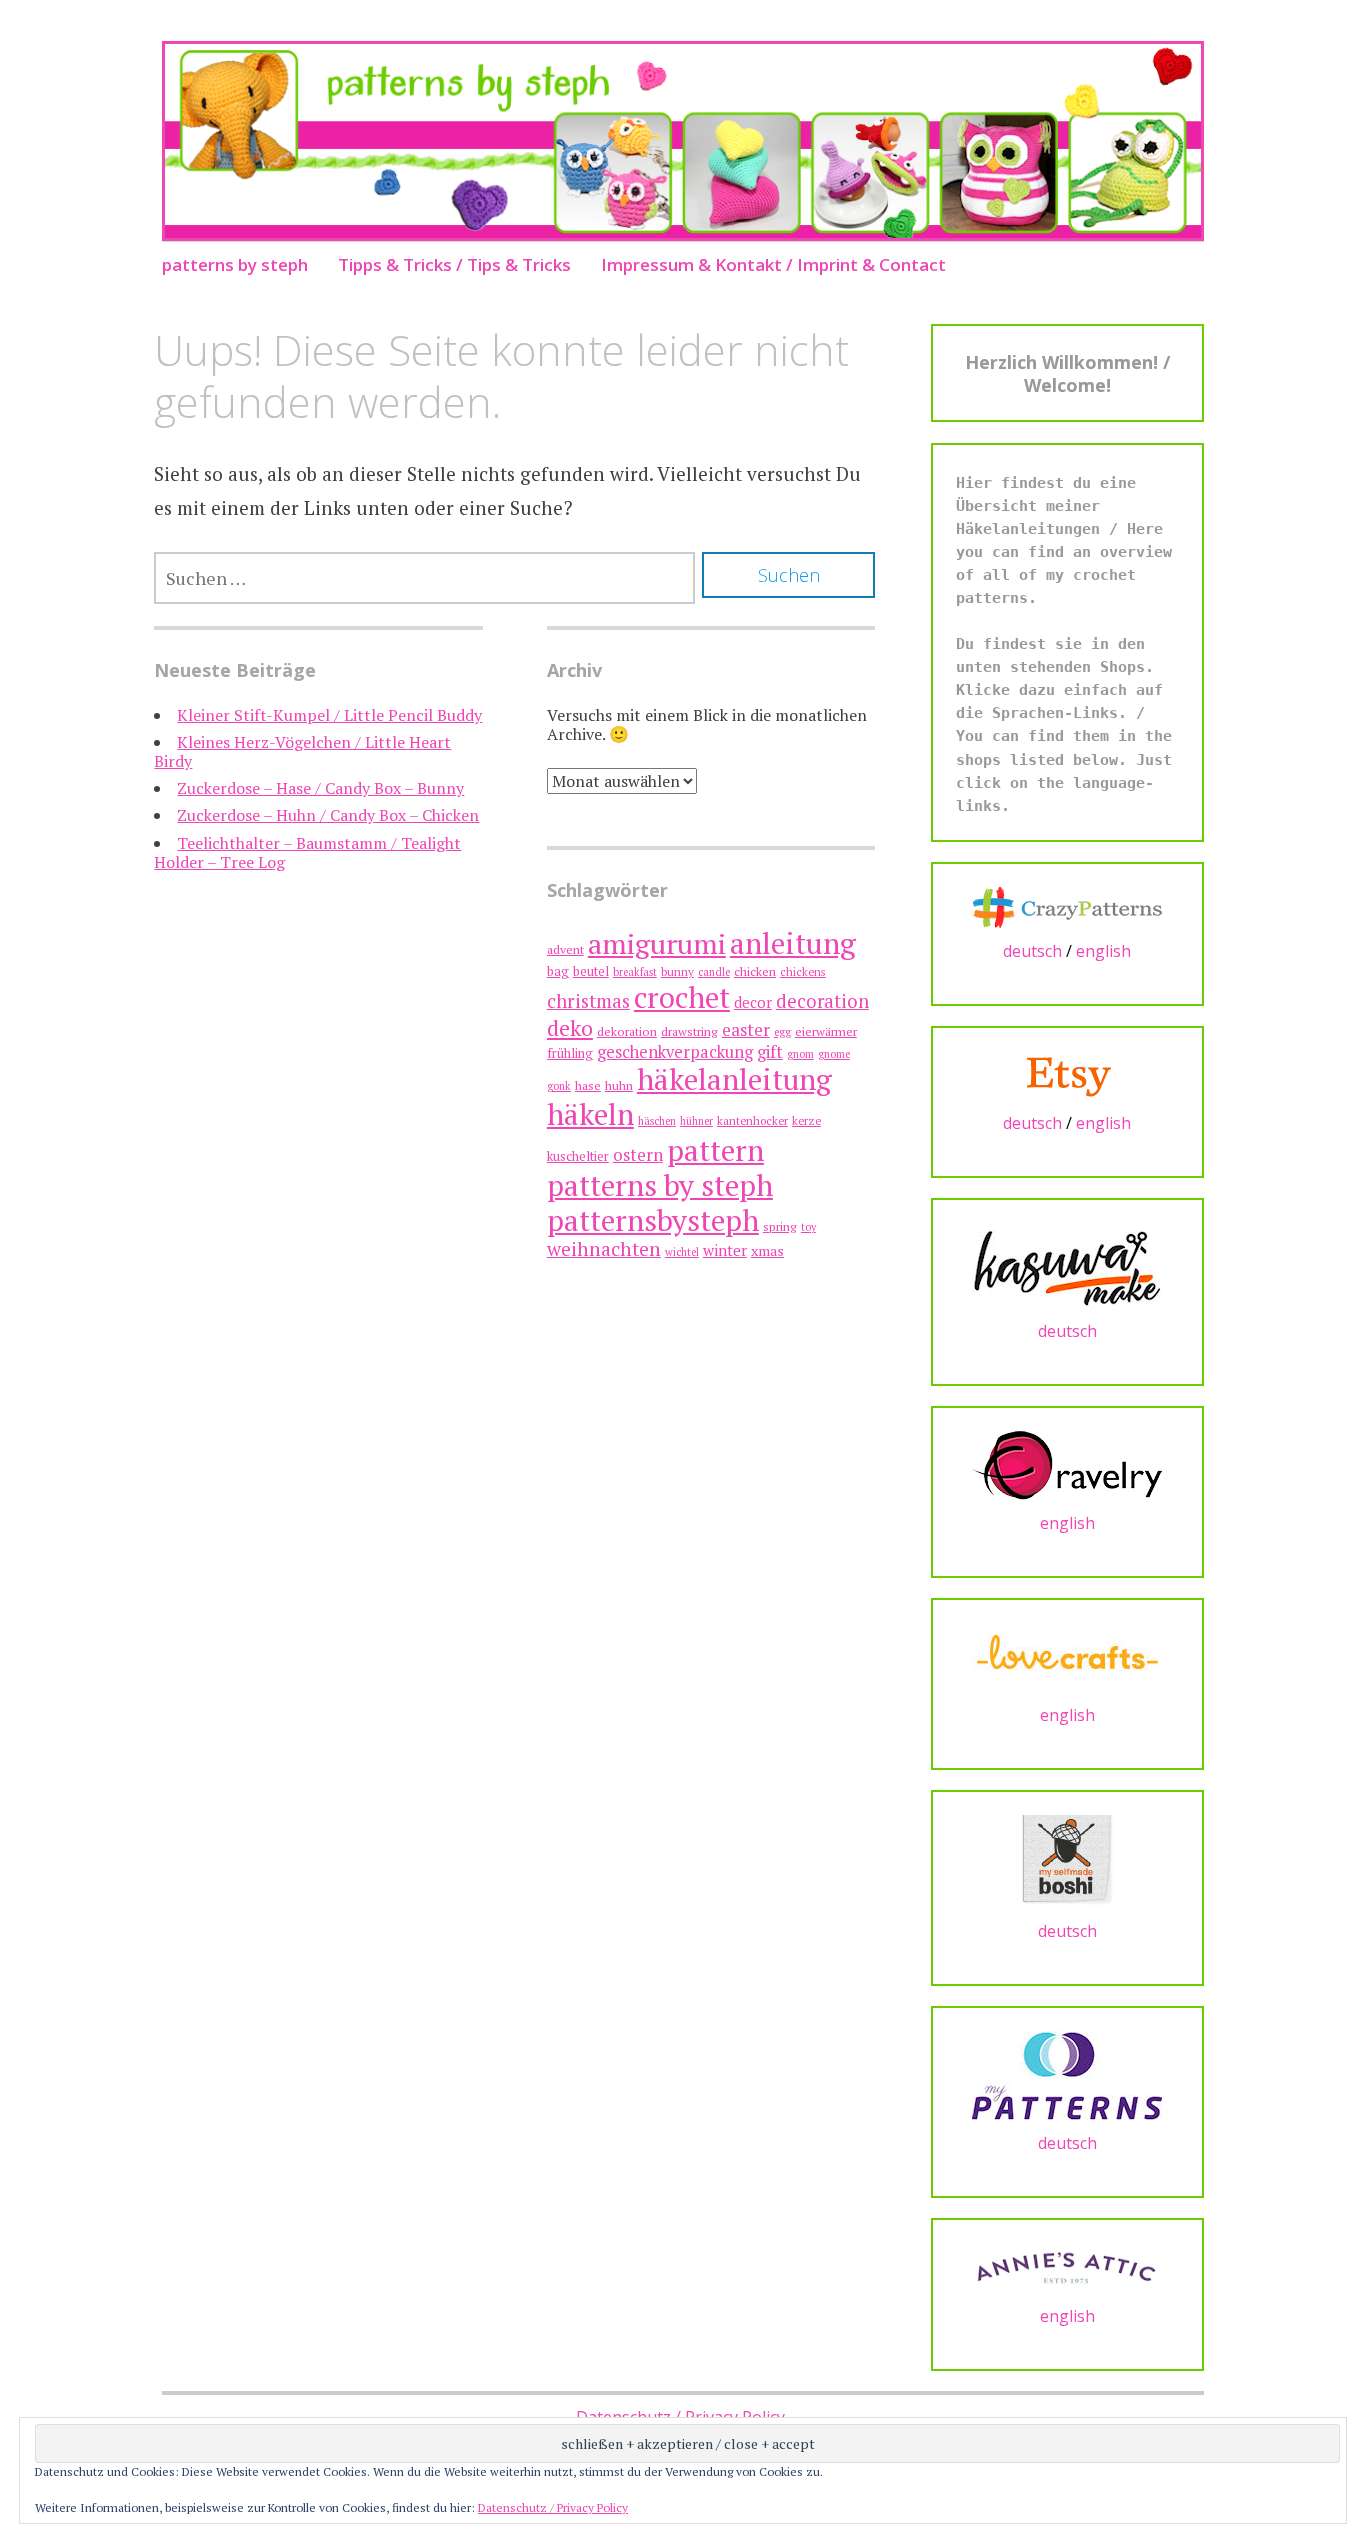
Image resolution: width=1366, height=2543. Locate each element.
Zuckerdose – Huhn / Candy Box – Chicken (328, 815)
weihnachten (604, 1249)
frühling (570, 1053)
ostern (638, 1154)
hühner (696, 1121)
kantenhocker (752, 1120)
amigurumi (657, 943)
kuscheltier (578, 1156)
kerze (806, 1120)
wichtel (682, 1252)
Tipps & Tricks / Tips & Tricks (454, 264)
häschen (657, 1121)
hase (588, 1085)
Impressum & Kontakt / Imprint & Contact (773, 264)
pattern (715, 1150)
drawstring (689, 1031)
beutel (591, 971)
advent (565, 949)
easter (746, 1029)
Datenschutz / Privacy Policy (553, 2507)
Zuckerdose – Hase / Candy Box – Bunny (320, 788)
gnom (800, 1054)
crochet (682, 997)
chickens (803, 971)
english (1103, 951)
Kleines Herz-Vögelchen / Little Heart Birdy (302, 751)
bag (558, 971)
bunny (677, 971)
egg (782, 1032)
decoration (822, 1001)
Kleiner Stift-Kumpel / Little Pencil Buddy (329, 715)
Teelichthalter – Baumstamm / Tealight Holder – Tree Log (307, 852)
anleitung (793, 943)
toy (808, 1227)
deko (570, 1027)
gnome (834, 1054)
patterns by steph (235, 264)
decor (753, 1002)
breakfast (635, 972)
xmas (767, 1250)
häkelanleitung (734, 1079)
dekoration (627, 1031)
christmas (588, 1000)
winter (725, 1250)
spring (780, 1226)
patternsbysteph (653, 1220)
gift (770, 1051)
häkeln (590, 1114)
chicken (755, 971)
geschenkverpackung (675, 1052)
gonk (559, 1086)
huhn (619, 1085)
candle (714, 972)
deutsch (1032, 951)
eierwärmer (826, 1031)
